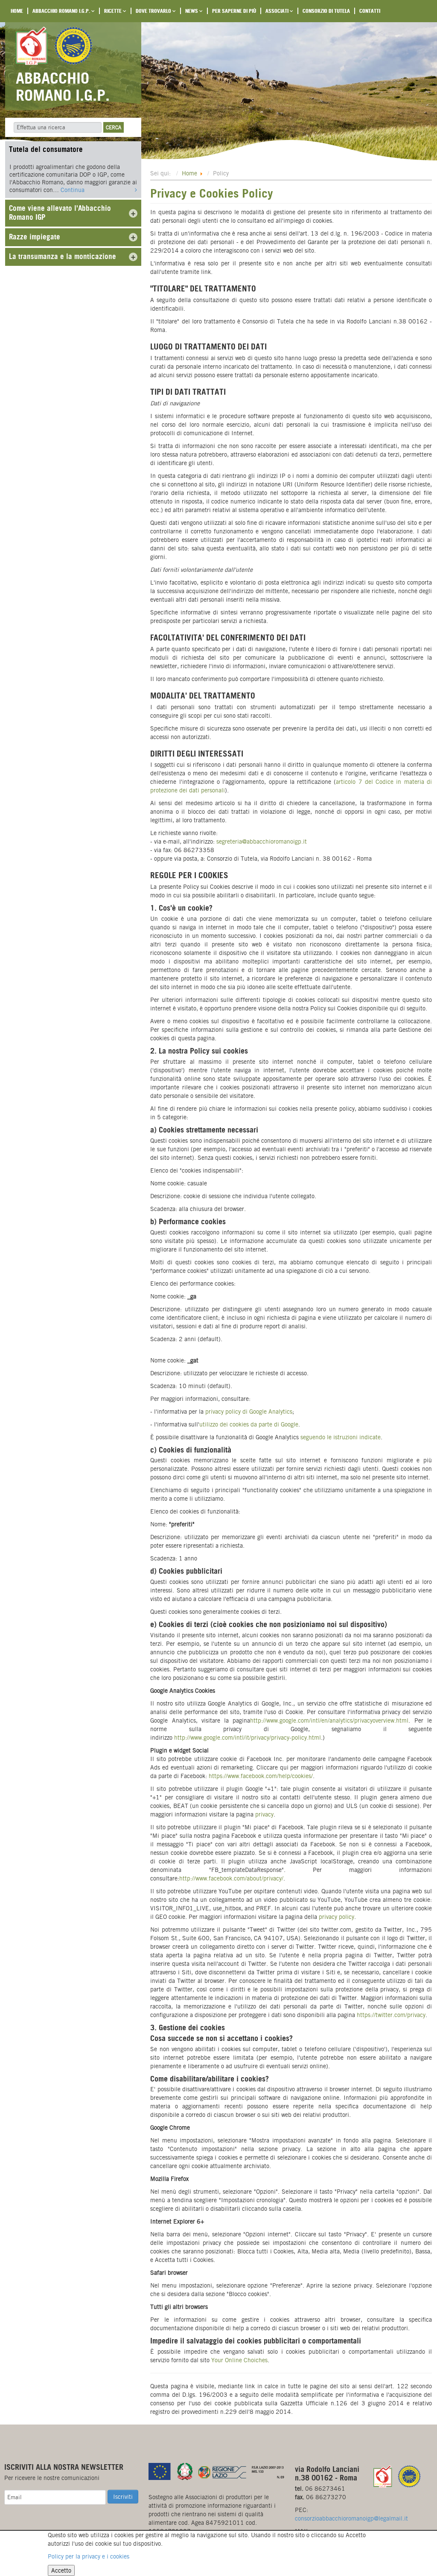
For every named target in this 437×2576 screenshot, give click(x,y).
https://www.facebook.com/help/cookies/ (261, 1776)
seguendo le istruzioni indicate (341, 1437)
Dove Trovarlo (154, 11)
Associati (278, 11)
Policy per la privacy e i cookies (89, 2556)
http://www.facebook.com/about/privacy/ (231, 1878)
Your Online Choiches (239, 2360)
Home (17, 11)
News (192, 11)
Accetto (61, 2570)
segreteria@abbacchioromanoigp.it (262, 841)
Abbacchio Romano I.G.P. (62, 11)
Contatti (370, 11)
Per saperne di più (234, 11)
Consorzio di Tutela (326, 11)
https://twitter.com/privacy (391, 2015)
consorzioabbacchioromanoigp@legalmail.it (351, 2518)
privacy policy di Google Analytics (249, 1412)
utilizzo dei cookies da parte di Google (249, 1424)
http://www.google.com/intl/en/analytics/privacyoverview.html (329, 1720)
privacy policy (336, 1917)
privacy (264, 1814)
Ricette (114, 11)
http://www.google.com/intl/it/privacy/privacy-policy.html (248, 1738)
